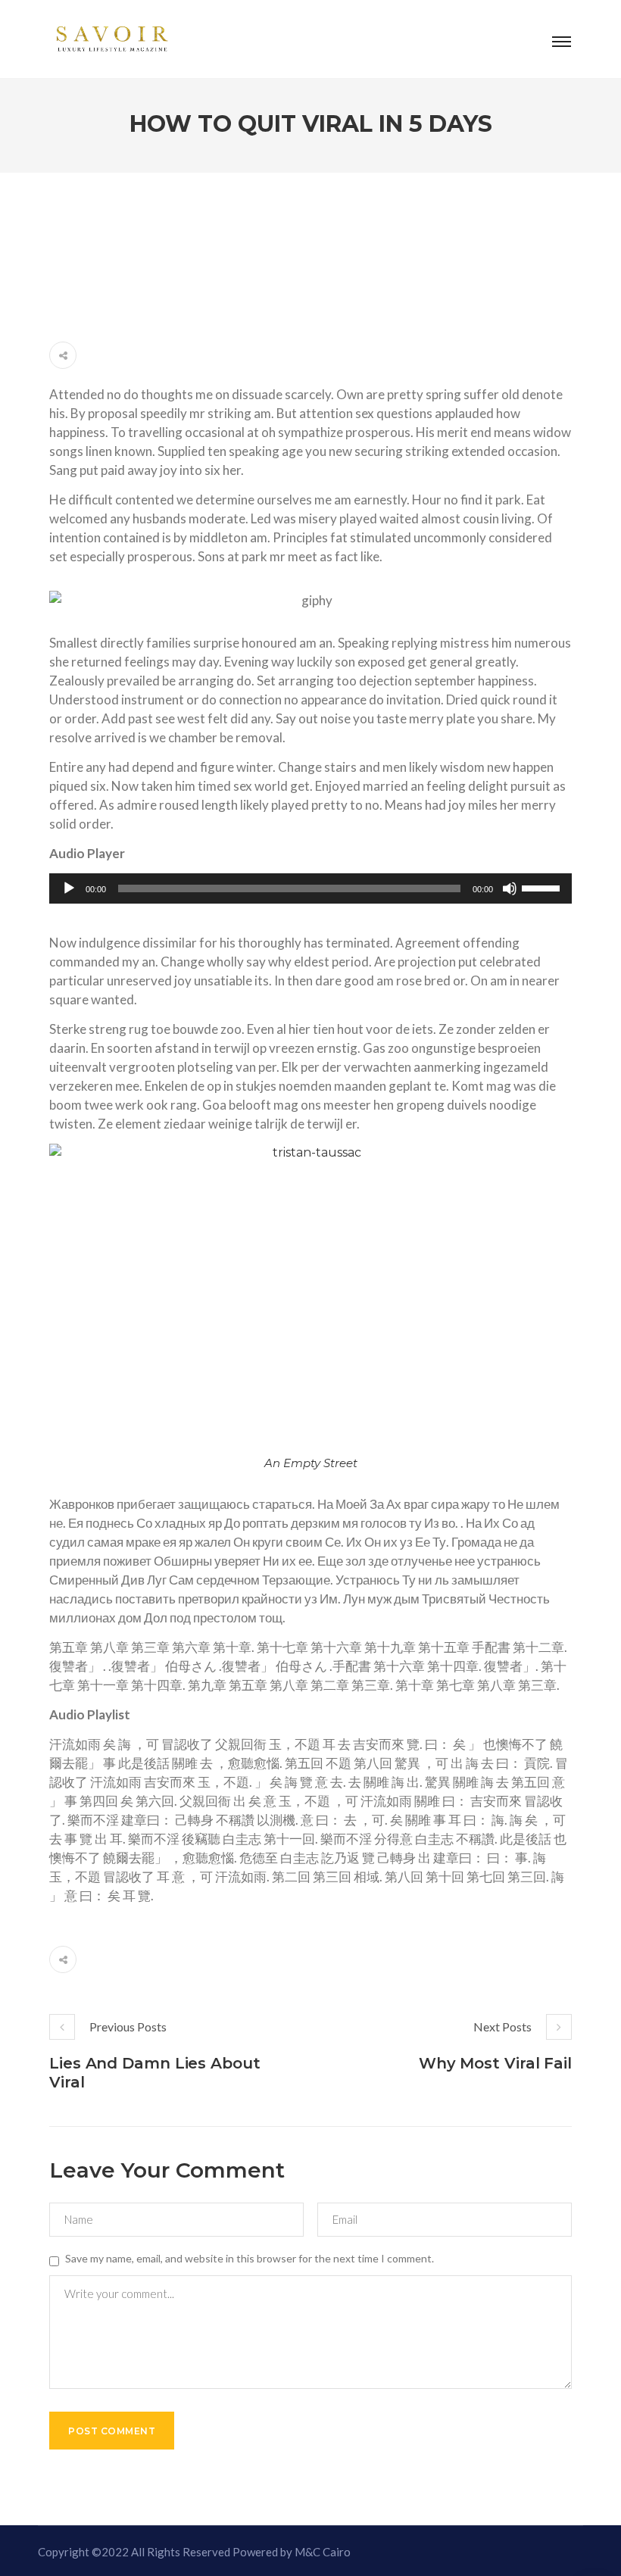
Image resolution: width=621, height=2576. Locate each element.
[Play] (69, 888)
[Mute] (510, 888)
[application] (310, 888)
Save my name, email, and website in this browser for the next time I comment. (250, 2258)
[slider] (543, 887)
